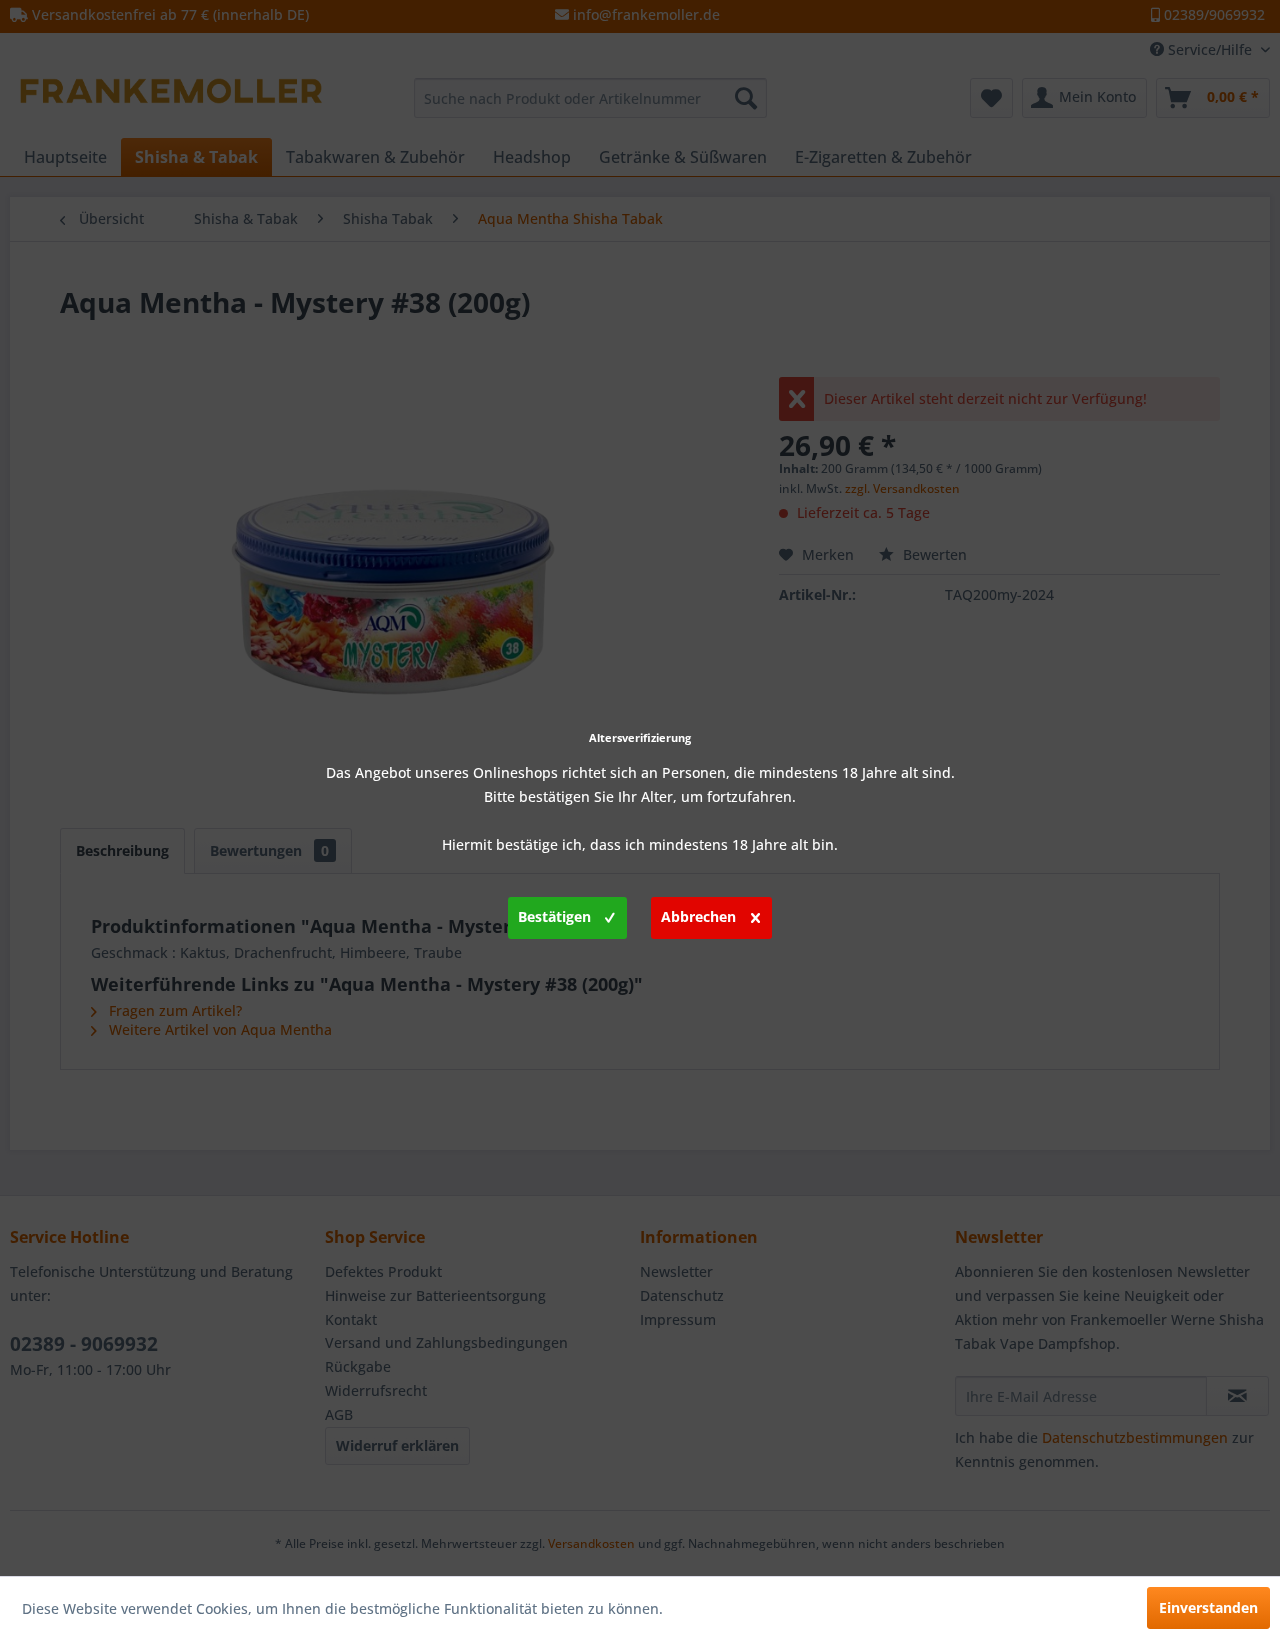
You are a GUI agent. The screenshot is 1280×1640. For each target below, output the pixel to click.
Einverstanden (1208, 1607)
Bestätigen (554, 916)
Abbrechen (698, 916)
